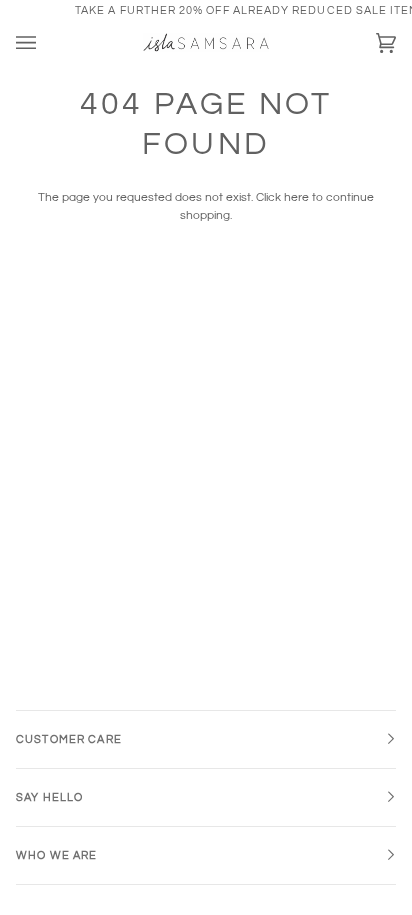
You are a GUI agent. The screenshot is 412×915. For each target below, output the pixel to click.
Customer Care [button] (69, 739)
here (296, 197)
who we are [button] (56, 855)
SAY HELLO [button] (49, 797)
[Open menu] (46, 43)
